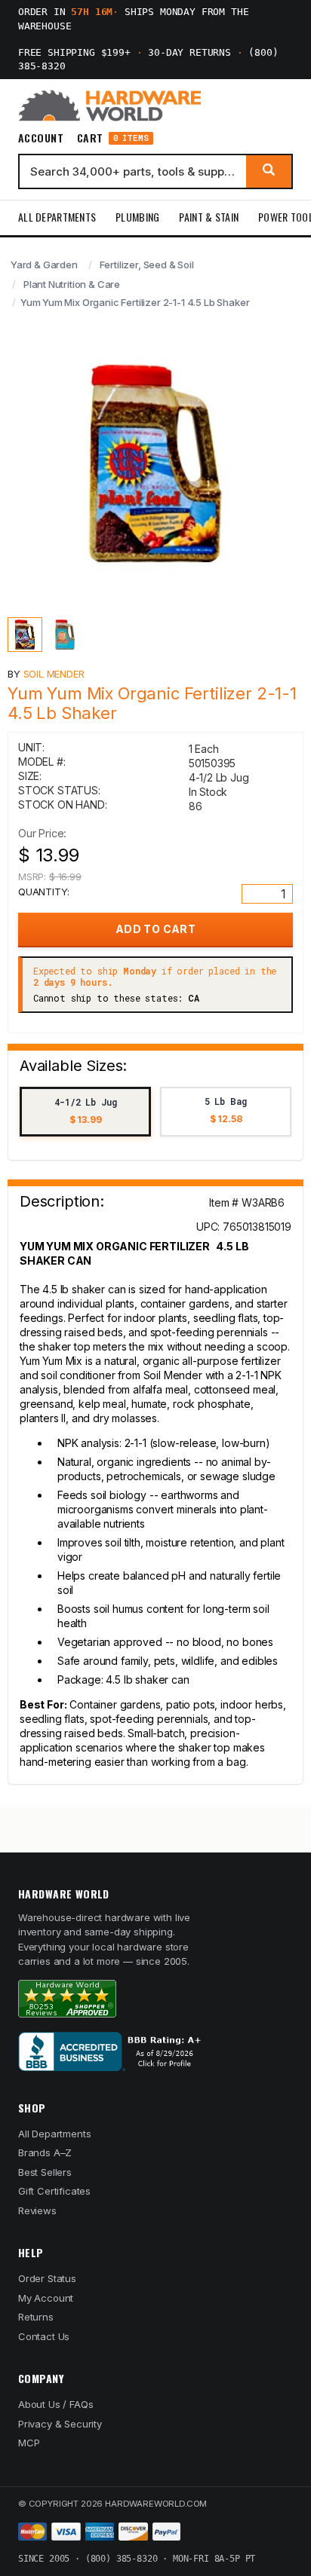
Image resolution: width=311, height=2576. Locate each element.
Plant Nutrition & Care (72, 284)
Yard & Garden (44, 265)
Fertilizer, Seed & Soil (147, 265)
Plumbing (137, 217)
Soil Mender (54, 674)
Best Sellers (45, 2172)
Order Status (47, 2278)
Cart (113, 138)
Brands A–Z (45, 2152)
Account (41, 138)
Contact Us (44, 2336)
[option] (85, 1112)
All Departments (57, 217)
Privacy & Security (60, 2424)
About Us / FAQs (55, 2404)
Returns (36, 2317)
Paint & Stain (209, 217)
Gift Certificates (54, 2191)
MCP (29, 2443)
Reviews (37, 2210)
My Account (46, 2298)
